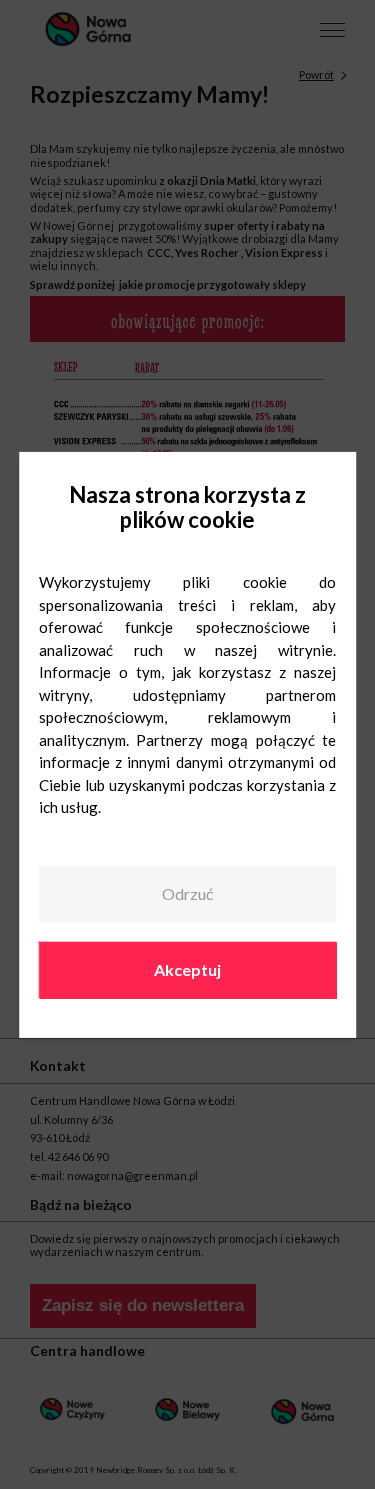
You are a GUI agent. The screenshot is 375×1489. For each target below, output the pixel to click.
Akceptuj (187, 969)
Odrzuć (187, 893)
